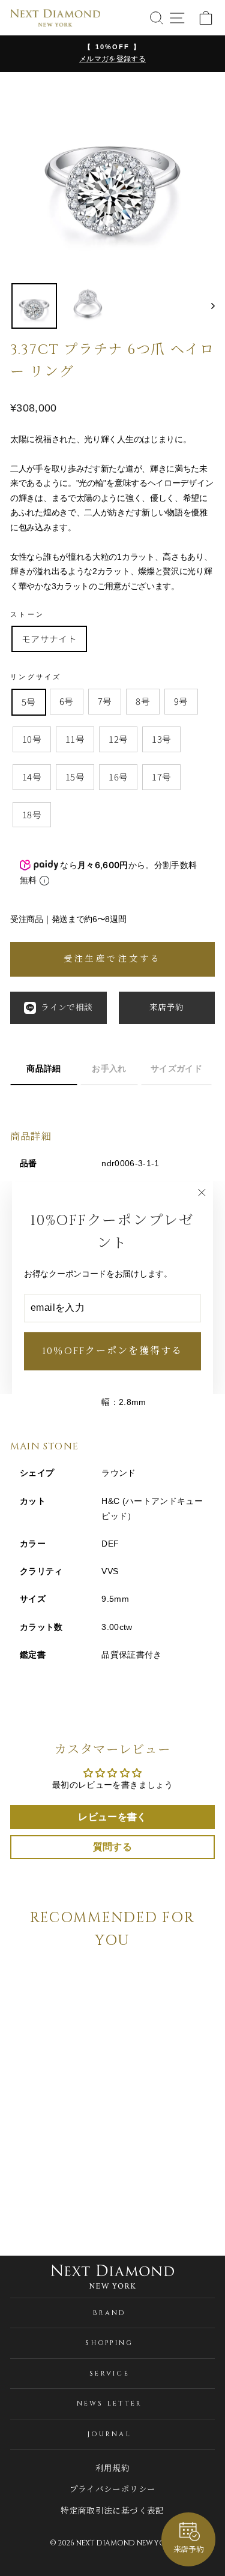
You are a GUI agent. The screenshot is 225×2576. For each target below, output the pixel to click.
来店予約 (166, 1008)
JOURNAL (109, 2434)
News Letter (110, 2404)
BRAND (109, 2313)
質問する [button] (112, 1847)
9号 (181, 701)
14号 (32, 777)
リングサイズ (36, 677)
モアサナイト (49, 639)
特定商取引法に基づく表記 (112, 2511)
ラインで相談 (67, 1008)
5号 (29, 702)
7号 (105, 701)
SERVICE (109, 2374)
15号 (75, 777)
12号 (118, 739)
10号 (32, 739)
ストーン (27, 614)
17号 (161, 777)
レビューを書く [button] (112, 1817)
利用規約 (112, 2469)
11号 (75, 739)
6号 (67, 701)
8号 (143, 701)
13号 (161, 739)
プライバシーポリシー (112, 2490)
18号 (32, 814)
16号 (118, 777)
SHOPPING (109, 2343)
